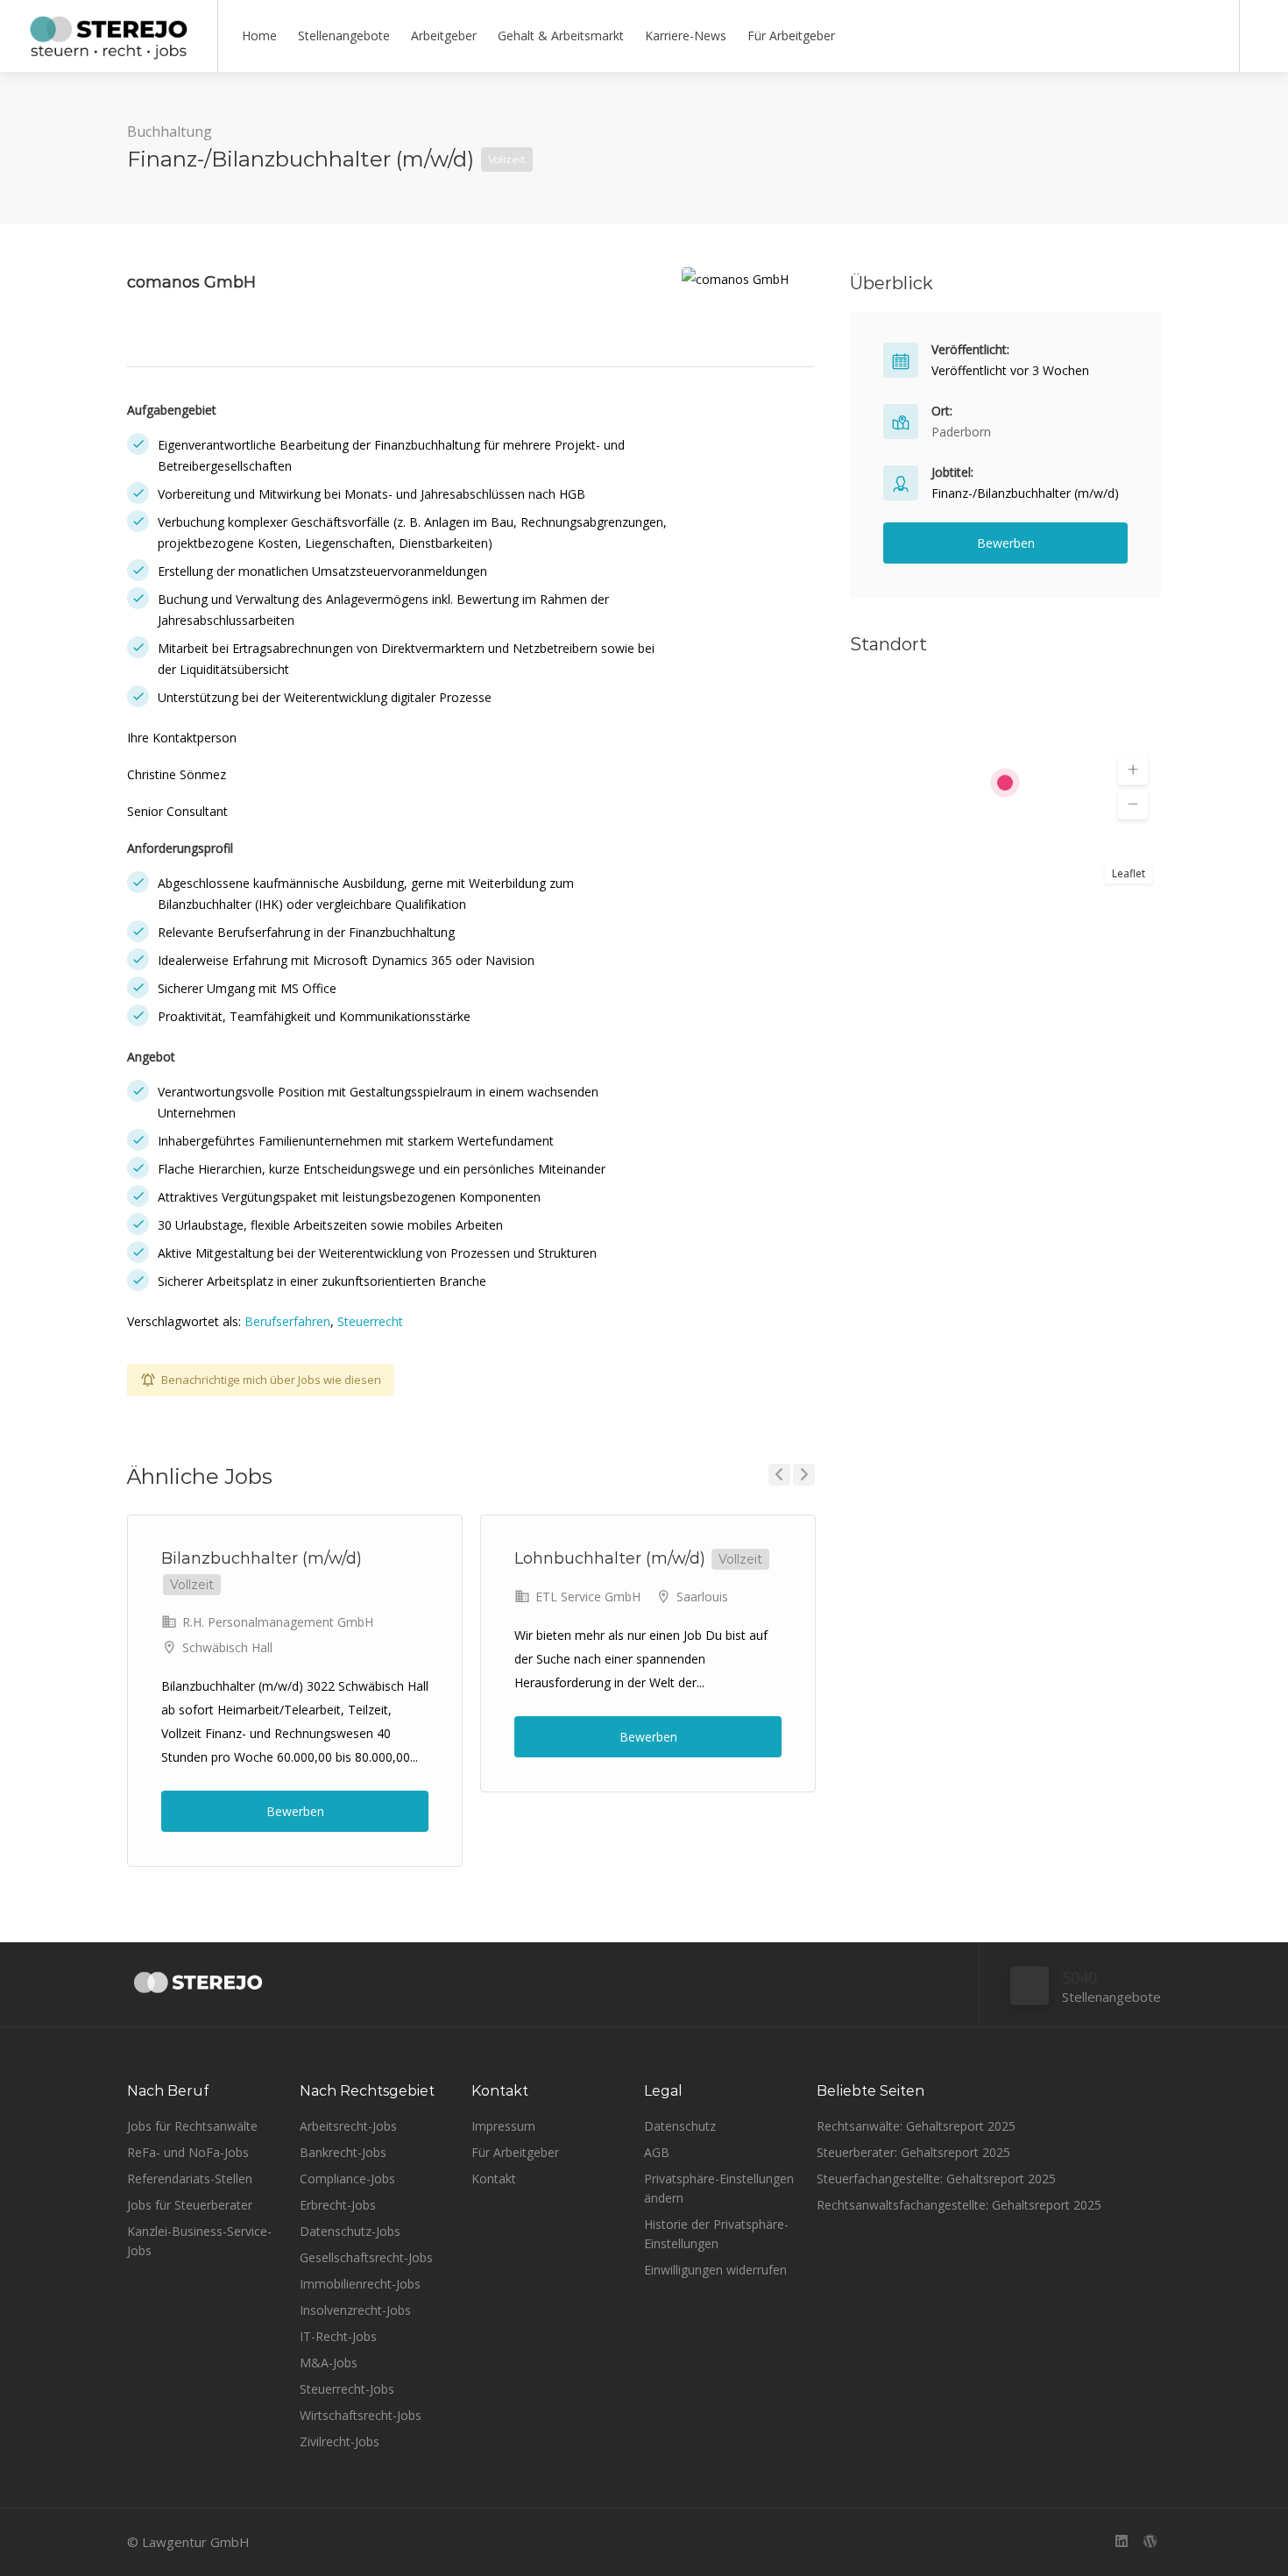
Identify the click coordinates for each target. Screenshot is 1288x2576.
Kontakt (494, 2179)
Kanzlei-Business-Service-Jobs (199, 2241)
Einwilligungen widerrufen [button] (715, 2270)
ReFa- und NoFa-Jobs (188, 2152)
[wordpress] (1150, 2542)
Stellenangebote (344, 35)
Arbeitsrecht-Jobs (348, 2126)
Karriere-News (686, 35)
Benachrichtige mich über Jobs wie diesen (271, 1380)
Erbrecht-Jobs (338, 2205)
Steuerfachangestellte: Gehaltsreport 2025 (936, 2179)
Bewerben (295, 1811)
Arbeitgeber (444, 35)
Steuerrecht (370, 1321)
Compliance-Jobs (347, 2179)
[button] (1133, 770)
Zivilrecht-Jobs (340, 2441)
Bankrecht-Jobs (343, 2152)
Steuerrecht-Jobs (347, 2389)
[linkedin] (1121, 2542)
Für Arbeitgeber (791, 35)
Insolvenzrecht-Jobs (355, 2310)
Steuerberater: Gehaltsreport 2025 (913, 2152)
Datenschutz (680, 2126)
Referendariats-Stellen (190, 2179)
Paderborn (961, 432)
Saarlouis (702, 1597)
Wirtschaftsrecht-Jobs (361, 2415)
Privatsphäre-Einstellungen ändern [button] (719, 2188)
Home (259, 35)
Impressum (503, 2126)
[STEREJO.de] (109, 53)
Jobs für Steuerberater (190, 2205)
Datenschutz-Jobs (350, 2231)
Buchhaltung (170, 131)
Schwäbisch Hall (227, 1647)
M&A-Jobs (329, 2363)
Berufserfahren (287, 1321)
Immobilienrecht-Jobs (360, 2284)
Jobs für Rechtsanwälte (192, 2126)
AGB (657, 2152)
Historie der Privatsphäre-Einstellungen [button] (716, 2234)
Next (804, 1475)
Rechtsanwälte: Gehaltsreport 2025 (916, 2126)
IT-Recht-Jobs (338, 2336)
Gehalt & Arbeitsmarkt (561, 35)
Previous (779, 1475)
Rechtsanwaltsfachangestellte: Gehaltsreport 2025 (959, 2205)
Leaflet (1129, 873)
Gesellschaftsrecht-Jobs (366, 2257)
